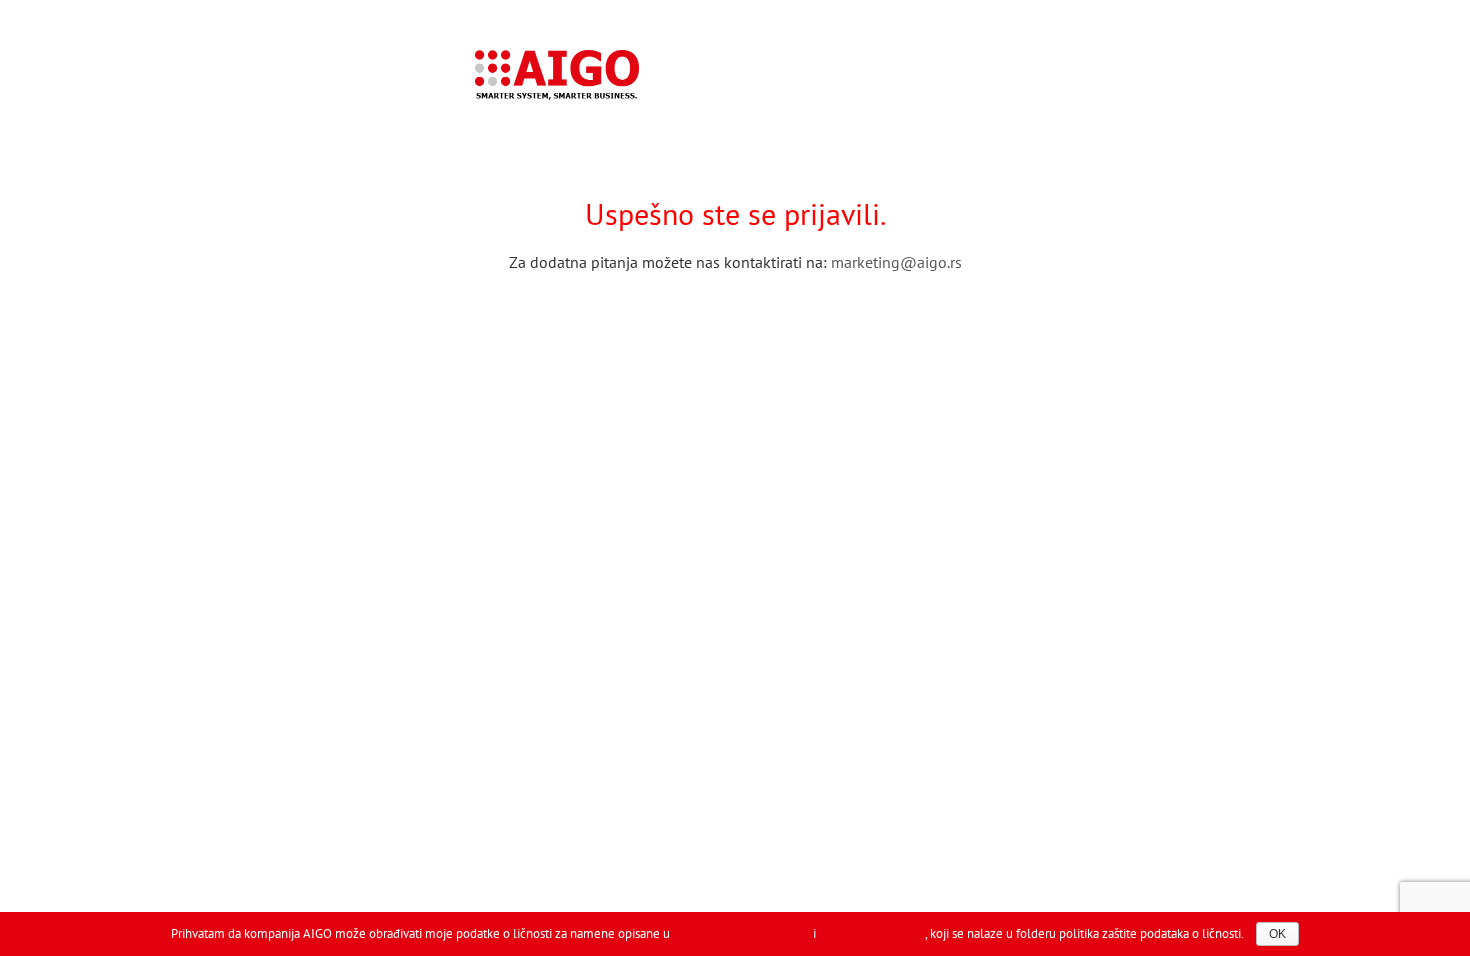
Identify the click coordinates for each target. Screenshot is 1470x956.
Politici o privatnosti (872, 933)
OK (1277, 934)
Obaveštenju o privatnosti (741, 933)
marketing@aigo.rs (896, 262)
